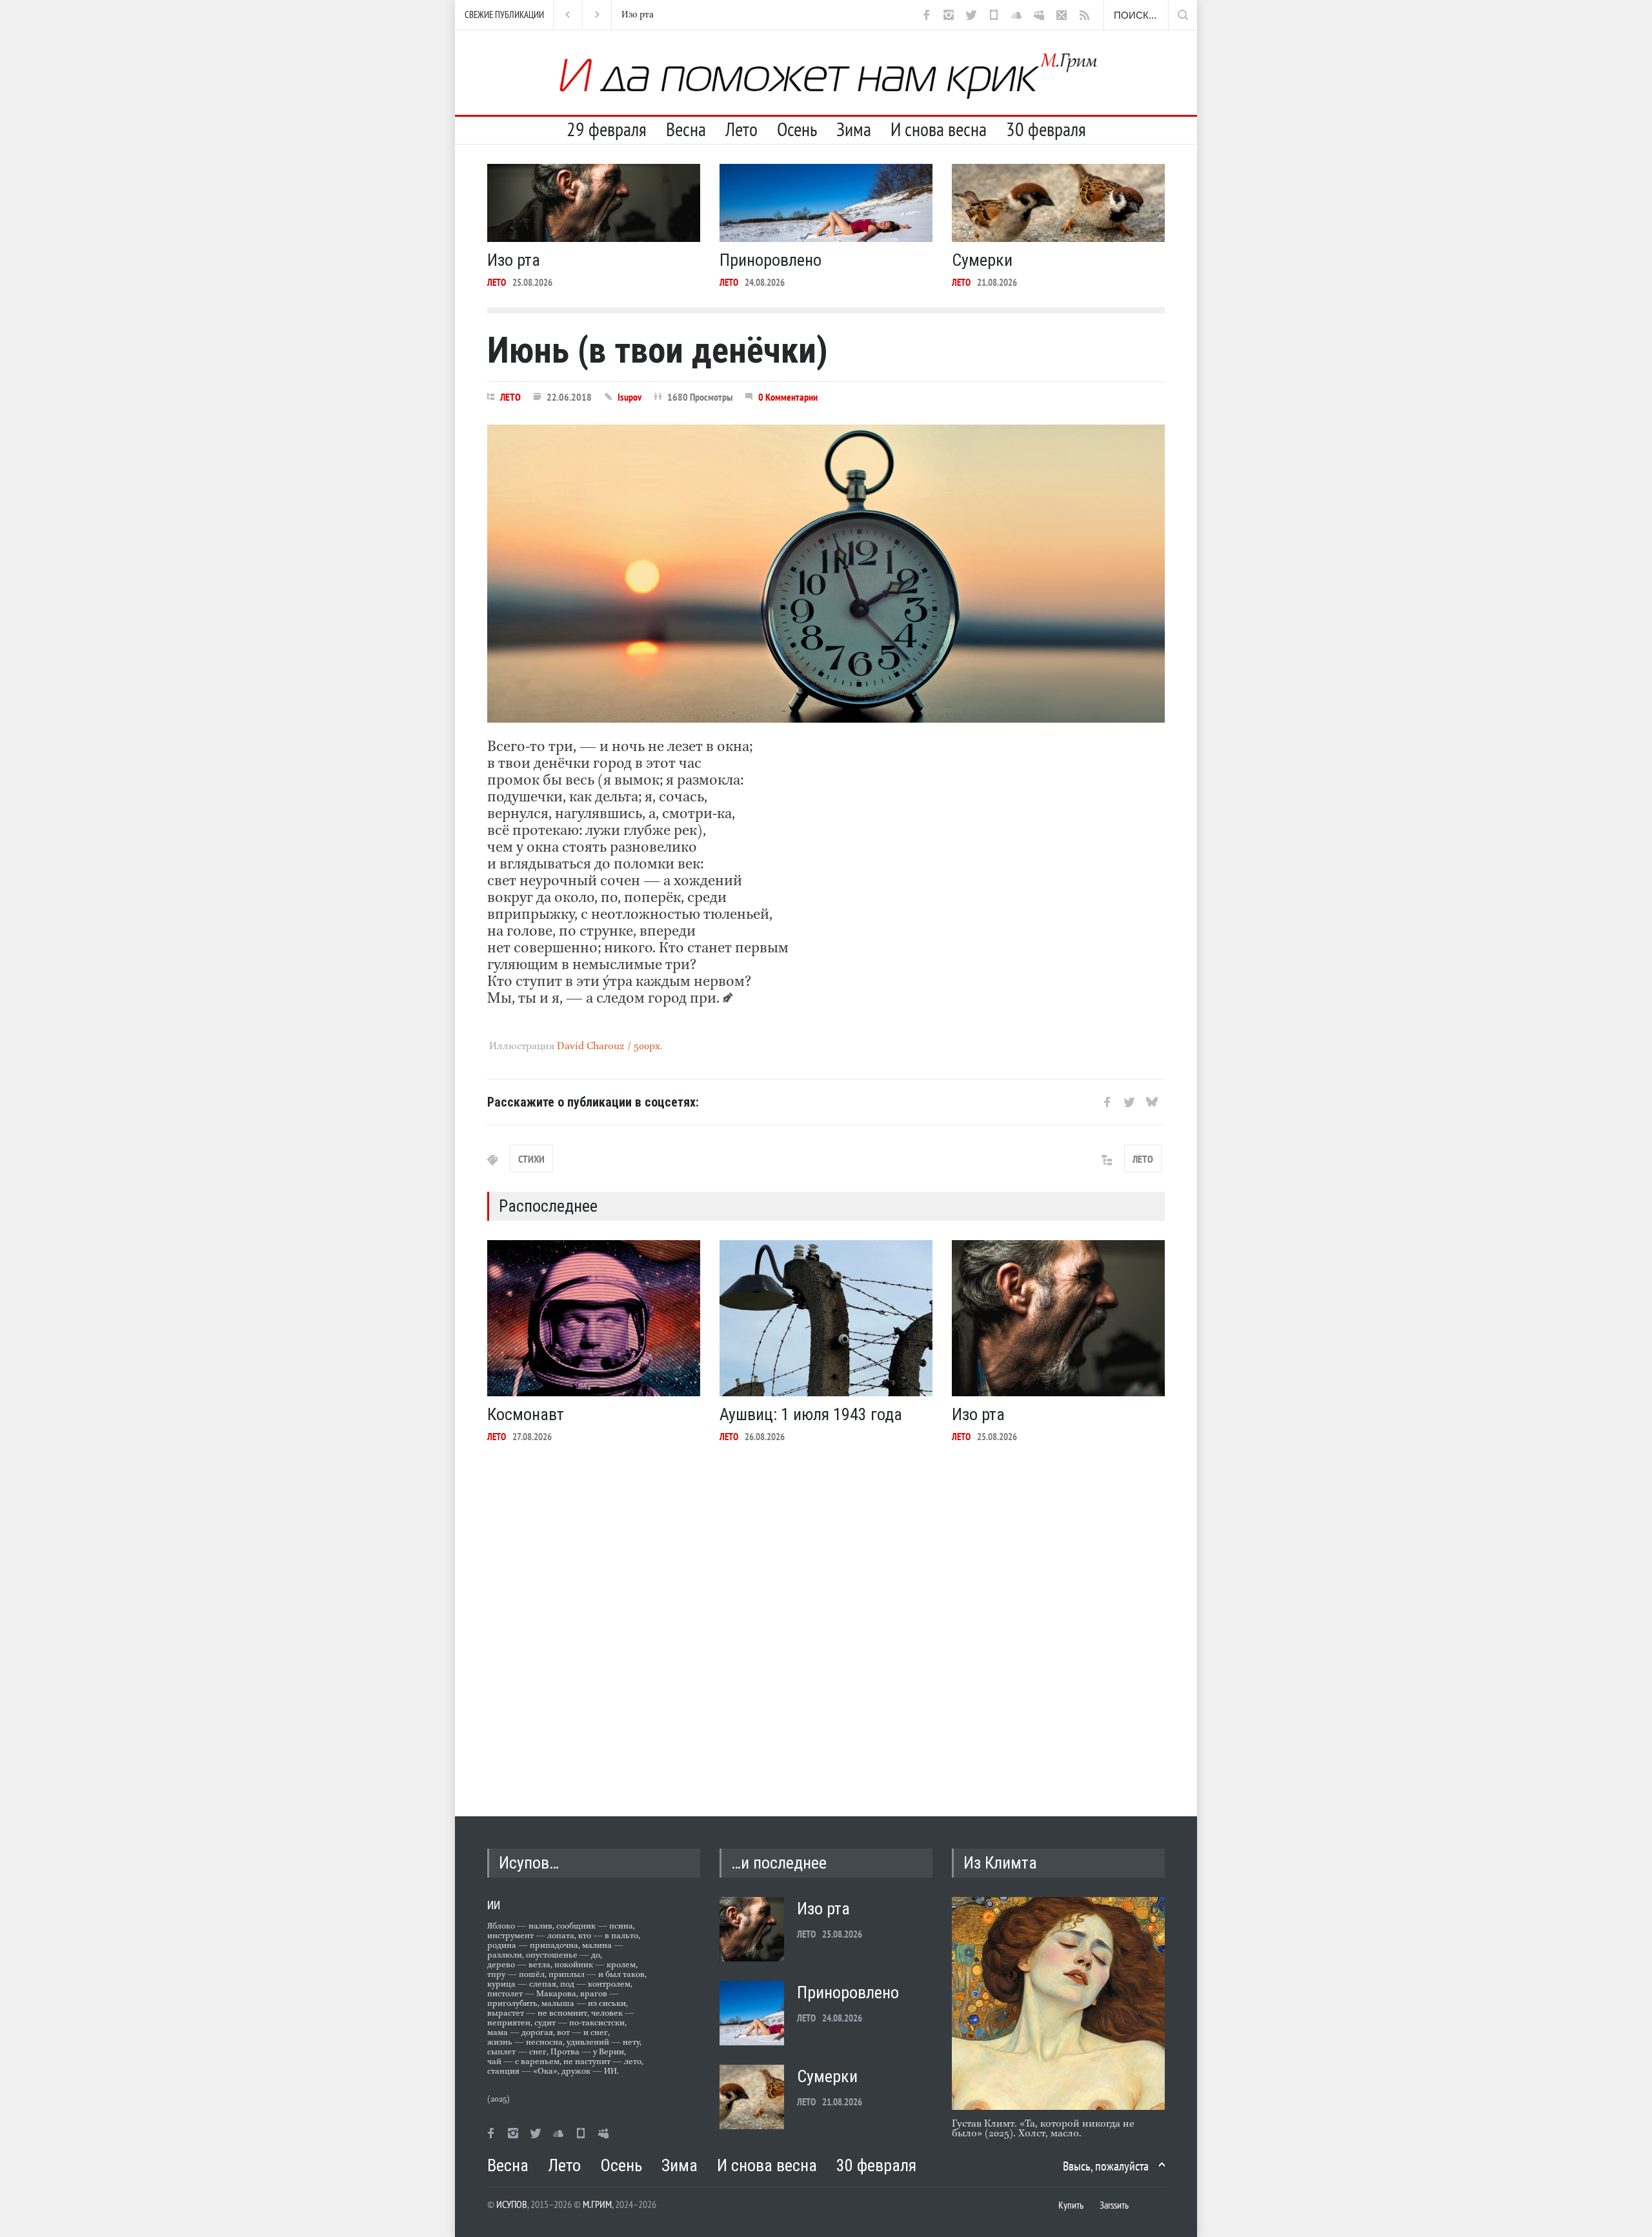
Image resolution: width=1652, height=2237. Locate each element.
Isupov (630, 397)
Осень (797, 129)
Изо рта (514, 260)
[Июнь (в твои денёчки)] (826, 574)
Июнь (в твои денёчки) (658, 350)
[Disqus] (826, 1620)
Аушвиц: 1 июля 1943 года (811, 1414)
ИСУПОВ (512, 2204)
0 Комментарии (788, 397)
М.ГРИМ (597, 2204)
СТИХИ (531, 1159)
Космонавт (526, 1414)
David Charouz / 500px (609, 1047)
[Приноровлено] (826, 203)
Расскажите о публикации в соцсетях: (593, 1102)
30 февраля (1046, 129)
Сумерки (982, 260)
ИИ (494, 1905)
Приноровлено (653, 15)
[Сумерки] (1058, 203)
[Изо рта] (594, 203)
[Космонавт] (594, 1318)
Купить (1071, 2205)
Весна (686, 129)
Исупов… (529, 1863)
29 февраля (607, 129)
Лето (741, 129)
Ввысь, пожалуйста (1106, 2166)
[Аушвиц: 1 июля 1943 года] (826, 1318)
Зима (854, 129)
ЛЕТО (497, 282)
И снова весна (939, 129)
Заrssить (1114, 2205)
